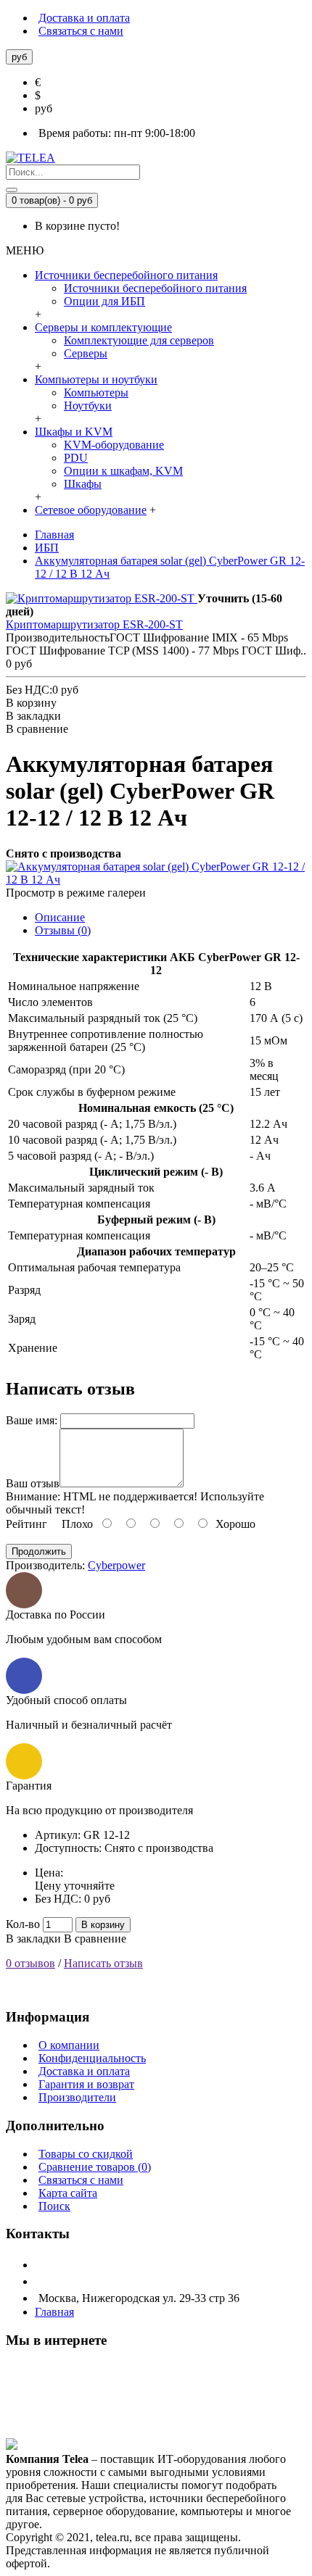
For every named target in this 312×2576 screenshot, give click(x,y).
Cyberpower (116, 1565)
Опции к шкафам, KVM (123, 471)
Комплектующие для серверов (139, 340)
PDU (76, 458)
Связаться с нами (81, 2180)
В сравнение (95, 1939)
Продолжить (39, 1551)
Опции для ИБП (104, 301)
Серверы (86, 353)
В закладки (33, 1939)
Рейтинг (26, 1524)
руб (44, 108)
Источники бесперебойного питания (155, 288)
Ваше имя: (32, 1420)
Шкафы (83, 484)
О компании (69, 2045)
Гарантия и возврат (86, 2084)
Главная (54, 2312)
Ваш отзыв (33, 1483)
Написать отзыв (103, 1963)
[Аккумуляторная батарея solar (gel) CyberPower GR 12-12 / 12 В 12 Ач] (156, 880)
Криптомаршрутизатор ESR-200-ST (94, 624)
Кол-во (23, 1924)
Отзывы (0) (63, 930)
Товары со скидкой (86, 2154)
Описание (60, 917)
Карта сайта (68, 2193)
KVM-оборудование (114, 445)
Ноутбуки (88, 406)
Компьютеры (96, 392)
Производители (77, 2097)
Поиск (54, 2206)
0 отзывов (30, 1963)
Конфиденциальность (92, 2058)
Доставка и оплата (84, 2071)
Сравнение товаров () (95, 2167)
